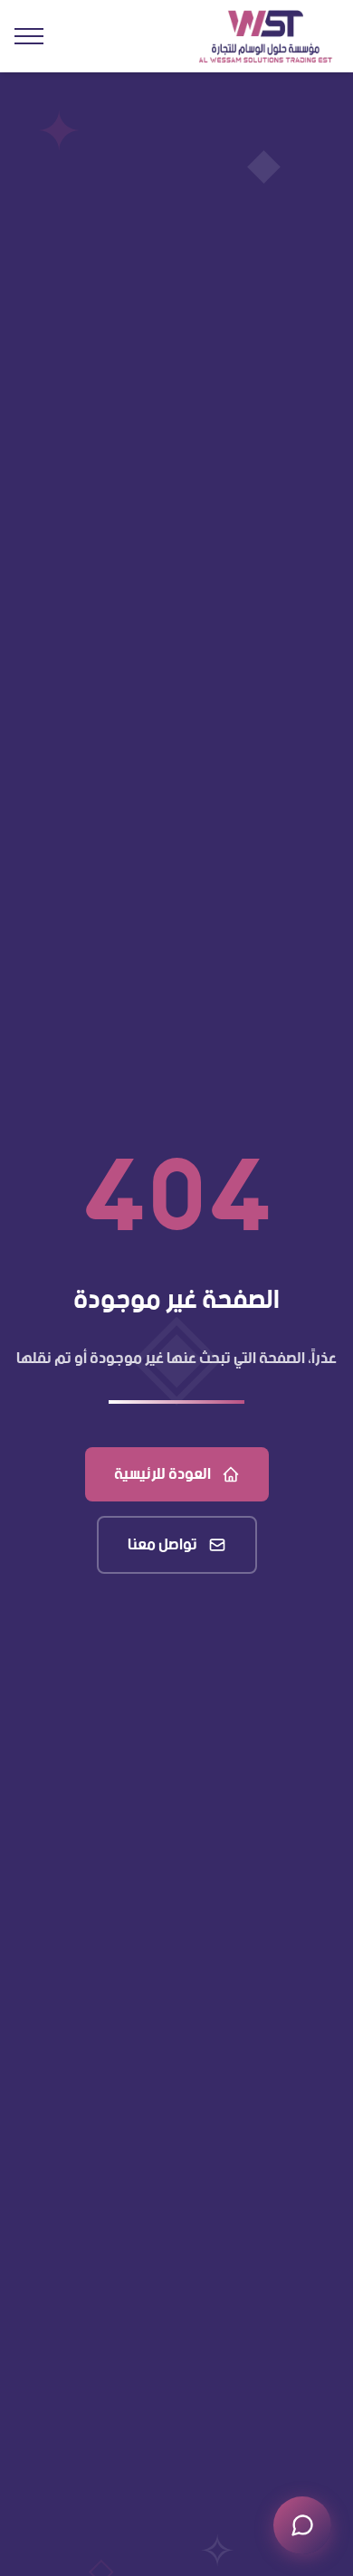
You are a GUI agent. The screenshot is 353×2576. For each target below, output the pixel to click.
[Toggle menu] (29, 36)
